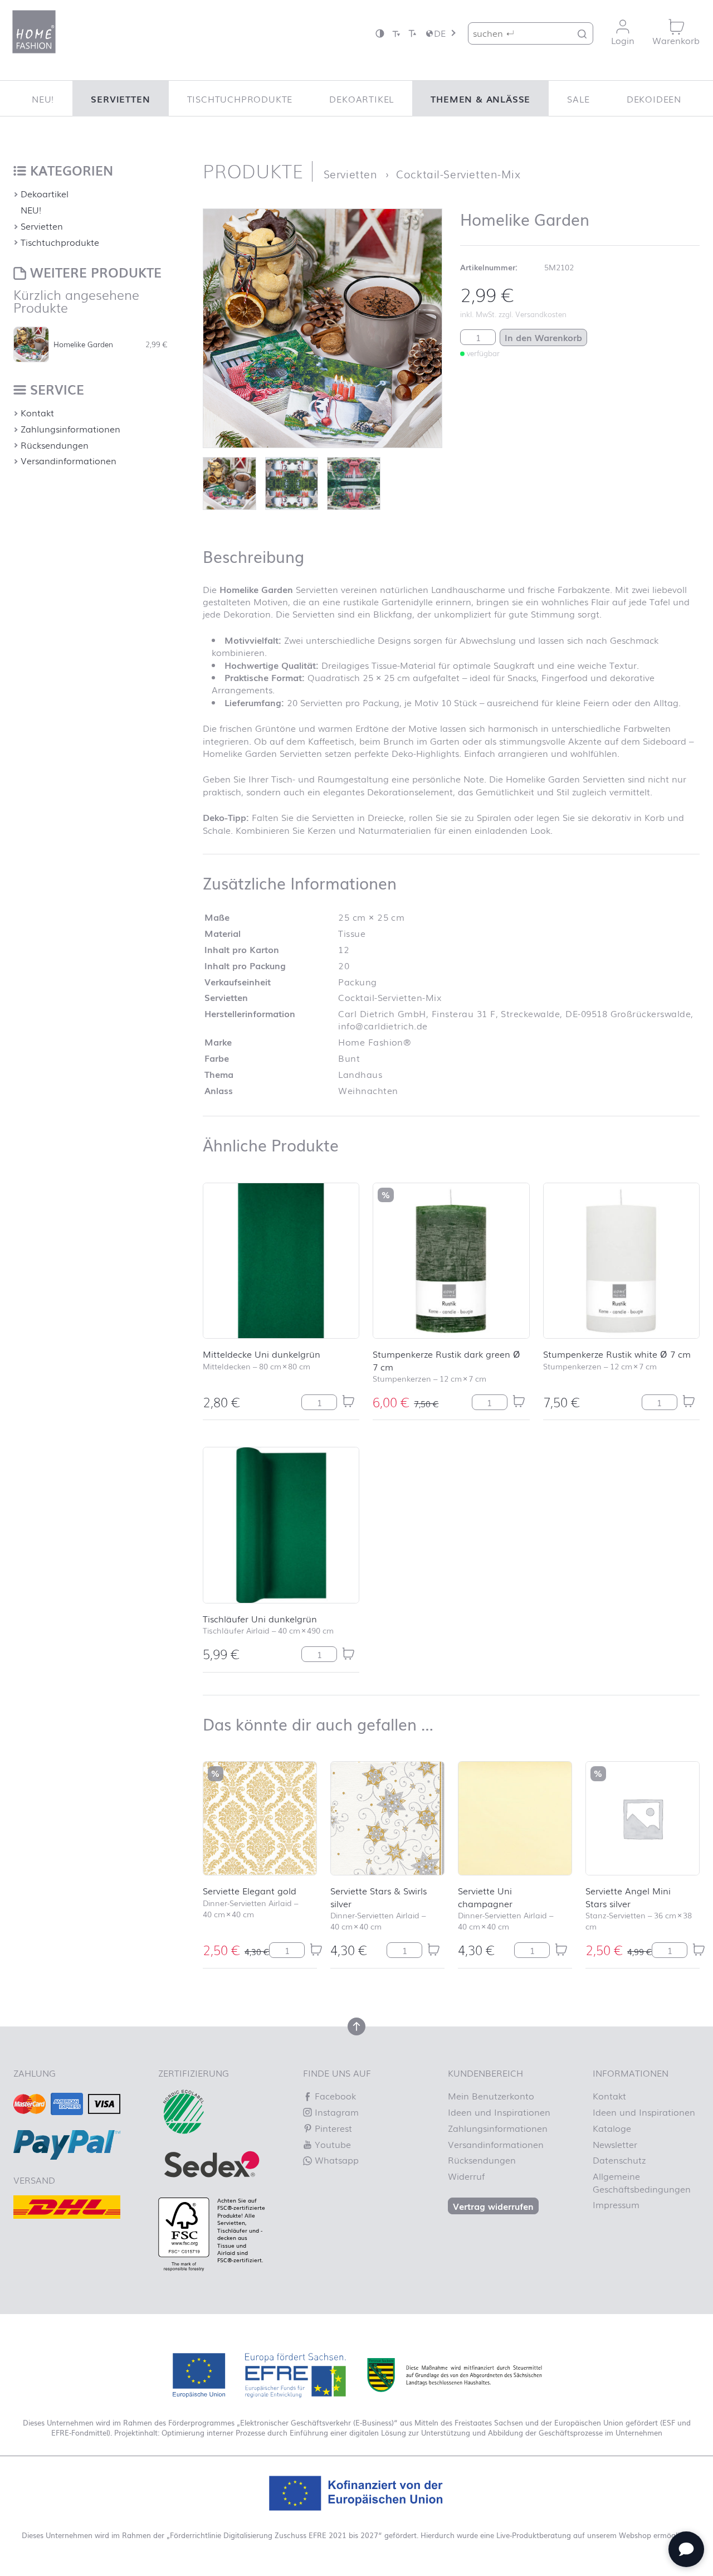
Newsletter (615, 2144)
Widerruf (466, 2176)
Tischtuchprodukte (240, 99)
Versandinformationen (69, 460)
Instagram (335, 2112)
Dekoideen (654, 99)
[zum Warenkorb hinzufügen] (348, 1401)
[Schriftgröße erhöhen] (412, 33)
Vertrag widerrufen (493, 2206)
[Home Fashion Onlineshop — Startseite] (34, 32)
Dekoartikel (362, 99)
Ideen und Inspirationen (499, 2112)
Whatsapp (335, 2160)
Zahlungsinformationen (70, 429)
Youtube (331, 2144)
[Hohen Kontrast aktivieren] (380, 33)
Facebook (334, 2096)
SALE (578, 99)
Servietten (120, 99)
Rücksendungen (55, 445)
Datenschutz (619, 2160)
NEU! (43, 99)
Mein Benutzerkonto (491, 2096)
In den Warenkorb (543, 337)
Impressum (616, 2204)
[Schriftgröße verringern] (396, 33)
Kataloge (612, 2128)
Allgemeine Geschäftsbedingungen (642, 2182)
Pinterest (332, 2128)
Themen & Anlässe (480, 99)
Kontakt (37, 412)
